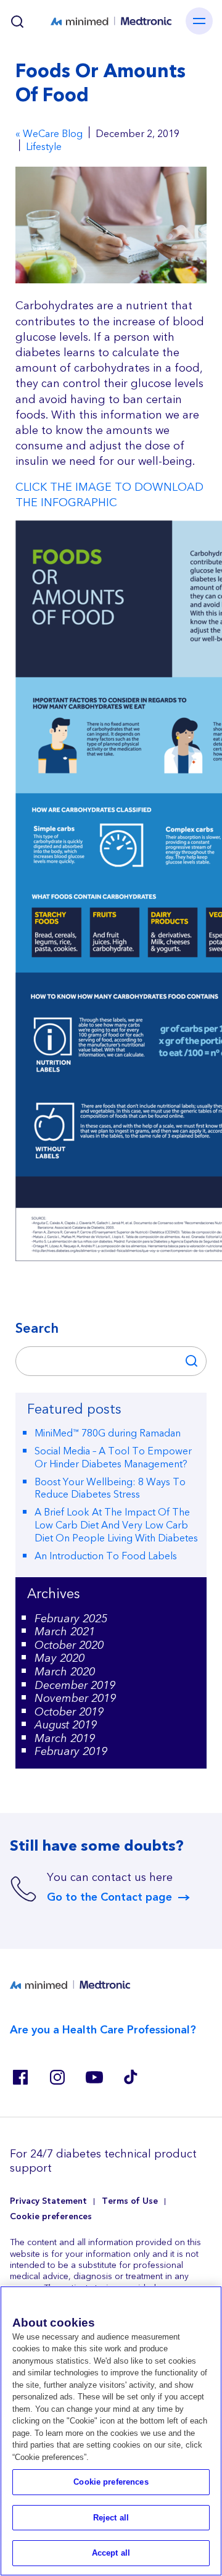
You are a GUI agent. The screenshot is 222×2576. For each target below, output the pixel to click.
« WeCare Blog (49, 134)
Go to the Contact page (109, 1898)
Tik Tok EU (131, 2077)
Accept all (111, 2553)
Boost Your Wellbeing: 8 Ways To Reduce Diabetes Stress (110, 1489)
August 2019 (66, 1725)
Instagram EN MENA (57, 2077)
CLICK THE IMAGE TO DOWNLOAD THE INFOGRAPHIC (109, 495)
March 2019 (65, 1739)
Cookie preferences (51, 2217)
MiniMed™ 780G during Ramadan (108, 1433)
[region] (111, 2431)
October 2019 (69, 1712)
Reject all (111, 2518)
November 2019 (75, 1699)
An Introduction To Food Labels (106, 1556)
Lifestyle (44, 147)
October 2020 (69, 1645)
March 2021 (65, 1632)
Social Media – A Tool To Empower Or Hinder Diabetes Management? (113, 1458)
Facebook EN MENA (20, 2077)
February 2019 (71, 1752)
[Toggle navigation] (199, 21)
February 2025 (71, 1619)
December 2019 (75, 1686)
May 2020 (60, 1658)
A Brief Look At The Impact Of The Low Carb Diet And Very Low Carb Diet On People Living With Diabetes (116, 1525)
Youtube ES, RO (94, 2077)
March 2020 (65, 1672)
